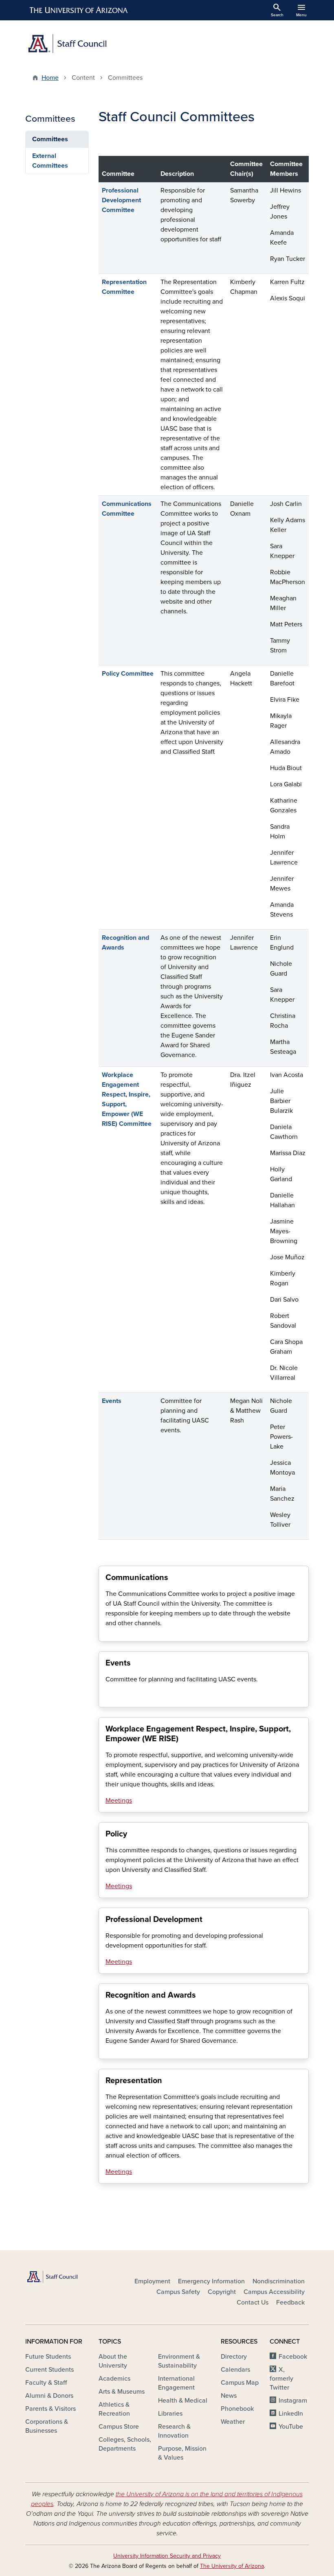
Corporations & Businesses (47, 2426)
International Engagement (176, 2383)
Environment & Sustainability (179, 2361)
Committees (50, 139)
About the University (113, 2361)
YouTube (291, 2427)
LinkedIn (291, 2414)
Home (50, 78)
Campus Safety (178, 2292)
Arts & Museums (122, 2392)
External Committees (50, 161)
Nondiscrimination (279, 2281)
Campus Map (240, 2383)
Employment (152, 2281)
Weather (233, 2422)
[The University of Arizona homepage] (79, 10)
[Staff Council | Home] (94, 44)
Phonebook (237, 2409)
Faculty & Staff (46, 2383)
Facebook (293, 2357)
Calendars (235, 2370)
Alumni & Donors (49, 2396)
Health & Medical (183, 2401)
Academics (114, 2379)
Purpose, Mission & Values (182, 2453)
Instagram (293, 2401)
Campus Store (119, 2427)
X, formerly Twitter (281, 2379)
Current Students (49, 2370)
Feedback (290, 2302)
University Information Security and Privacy (167, 2556)
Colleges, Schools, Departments (125, 2444)
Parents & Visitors (51, 2409)
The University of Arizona (232, 2566)
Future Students (48, 2357)
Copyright (222, 2292)
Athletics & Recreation (114, 2409)
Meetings (119, 1801)
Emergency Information (211, 2281)
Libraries (170, 2414)
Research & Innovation (174, 2431)
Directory (234, 2357)
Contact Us (253, 2302)
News (229, 2396)
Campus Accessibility (274, 2292)
